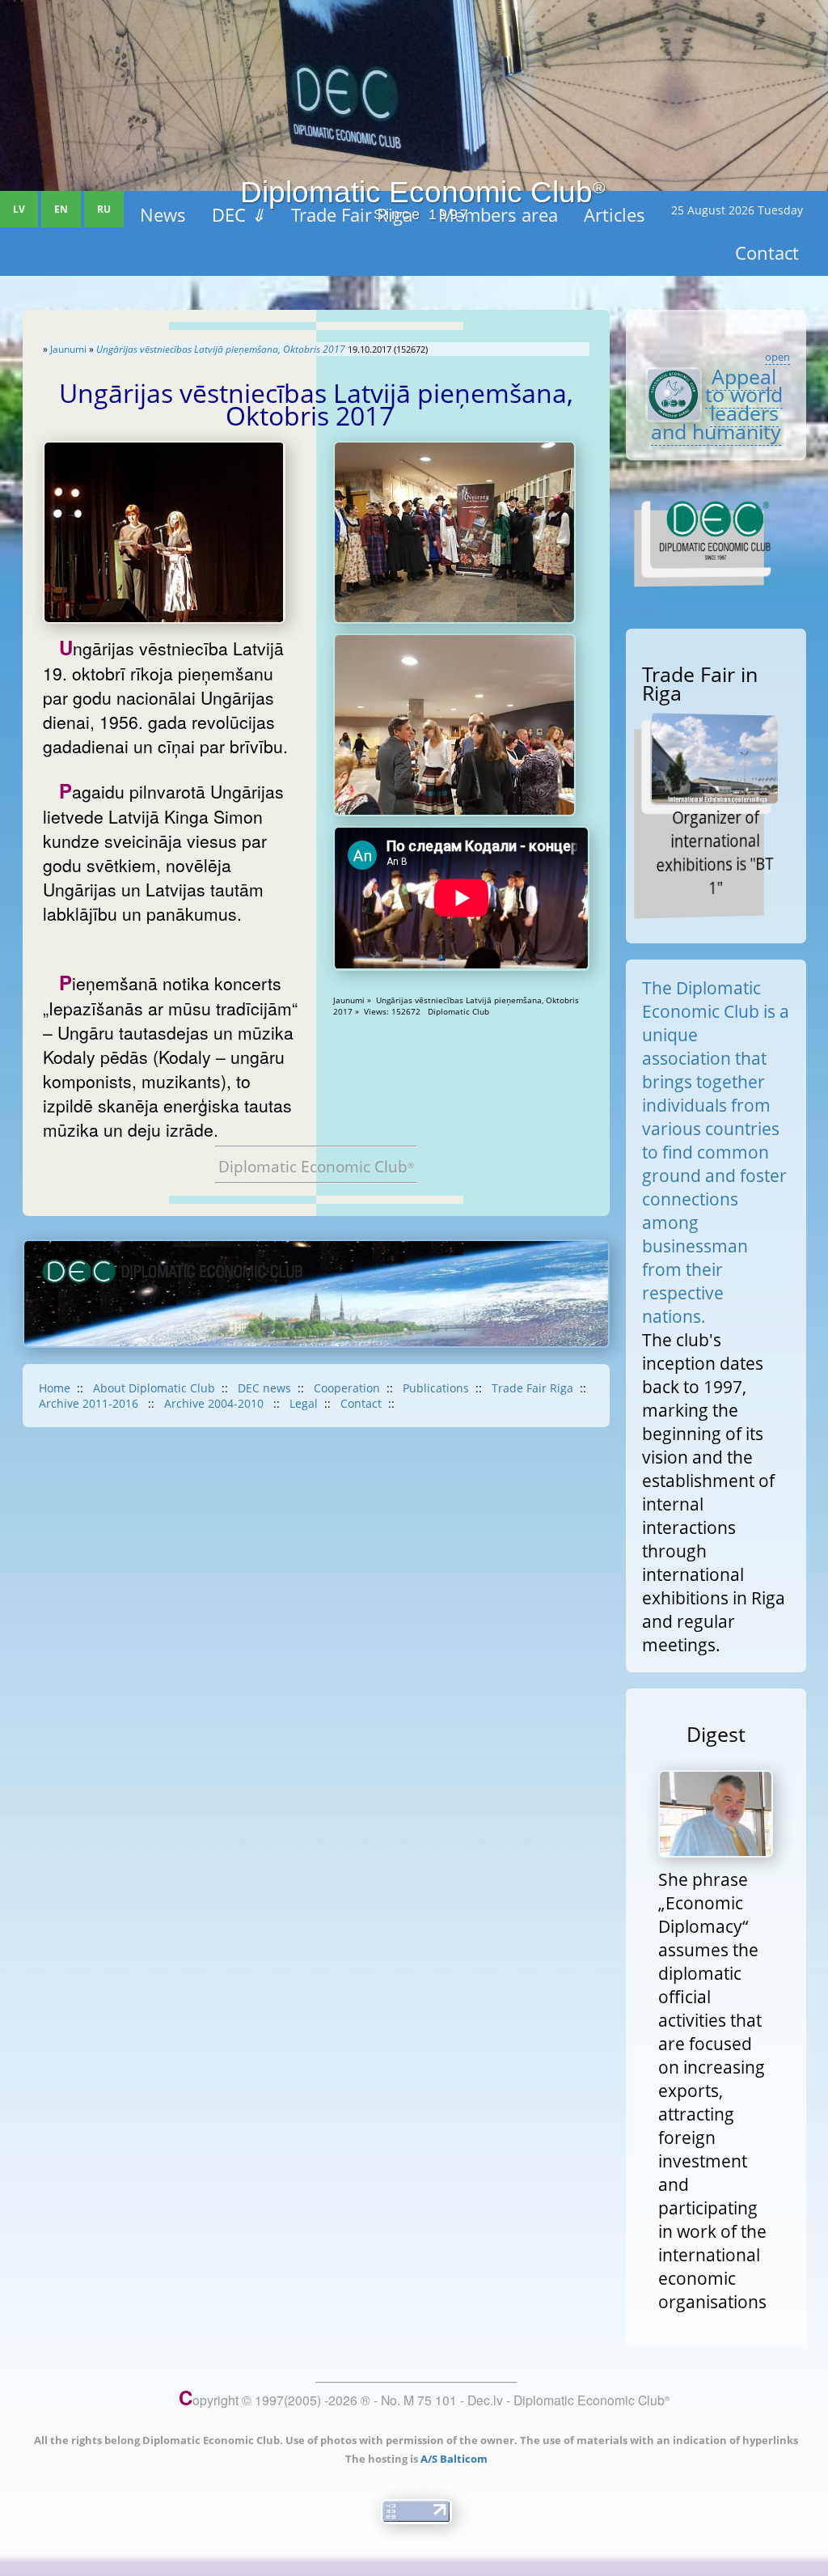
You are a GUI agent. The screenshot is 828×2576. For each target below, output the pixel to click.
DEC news (264, 1388)
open (777, 357)
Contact (361, 1403)
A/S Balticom (454, 2459)
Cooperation (347, 1388)
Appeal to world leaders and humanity (717, 404)
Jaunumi (68, 349)
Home (55, 1388)
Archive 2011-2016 (90, 1403)
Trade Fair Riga (532, 1388)
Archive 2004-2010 (215, 1403)
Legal (304, 1403)
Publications (436, 1388)
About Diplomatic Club (154, 1388)
